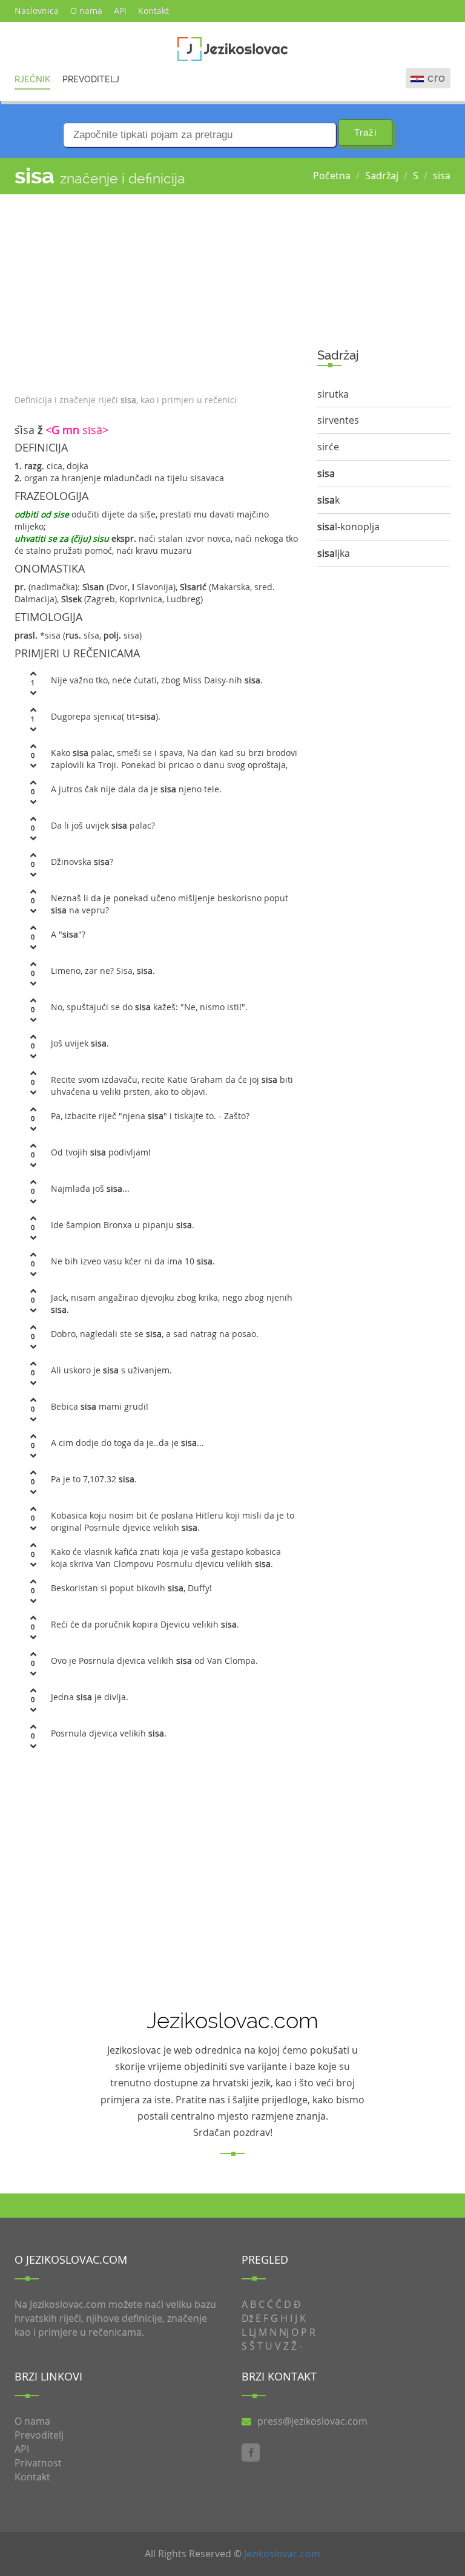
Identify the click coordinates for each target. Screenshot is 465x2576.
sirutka (333, 394)
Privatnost (38, 2463)
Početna (332, 176)
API (120, 11)
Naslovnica (37, 11)
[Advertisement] (157, 291)
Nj (284, 2332)
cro (437, 78)
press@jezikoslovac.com (312, 2421)
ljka (334, 553)
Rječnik (32, 79)
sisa (442, 176)
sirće (328, 447)
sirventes (338, 420)
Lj (252, 2332)
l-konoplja (348, 527)
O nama (86, 11)
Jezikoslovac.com (282, 2554)
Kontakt (153, 11)
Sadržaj (382, 176)
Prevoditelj (91, 79)
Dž (247, 2318)
